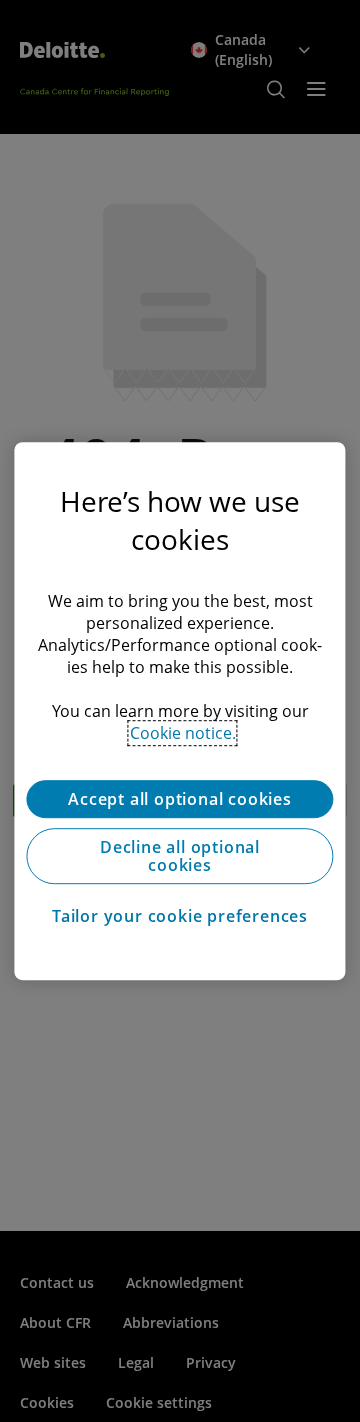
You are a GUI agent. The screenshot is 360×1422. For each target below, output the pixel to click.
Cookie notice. (183, 733)
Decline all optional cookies (180, 856)
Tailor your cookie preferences (180, 916)
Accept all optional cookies (180, 799)
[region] (179, 711)
